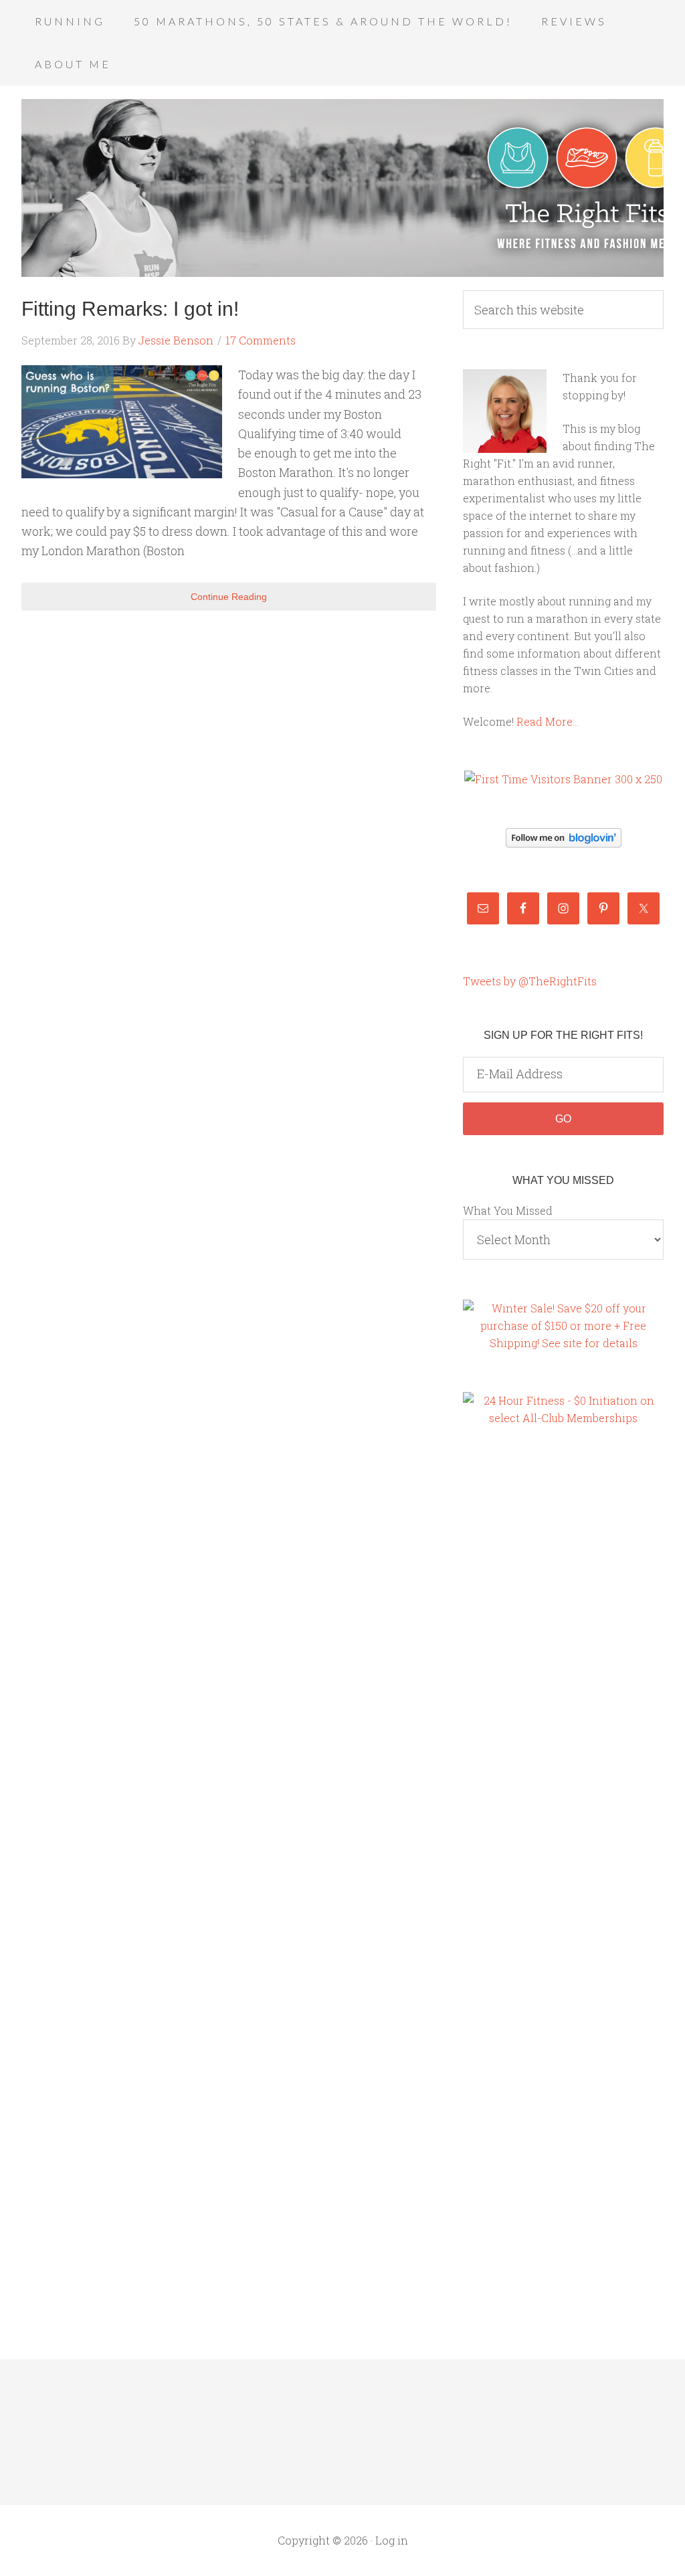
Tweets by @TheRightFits (530, 981)
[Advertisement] (516, 1668)
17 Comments (261, 340)
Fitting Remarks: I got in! (130, 309)
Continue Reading (229, 597)
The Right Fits (342, 188)
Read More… (548, 721)
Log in (392, 2540)
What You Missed (508, 1210)
